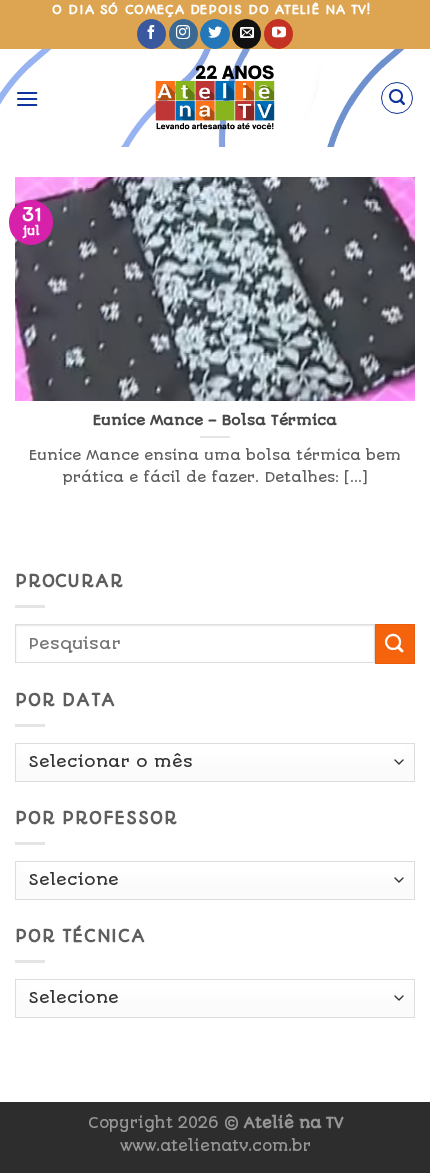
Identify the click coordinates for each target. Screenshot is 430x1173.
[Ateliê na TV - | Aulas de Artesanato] (215, 98)
